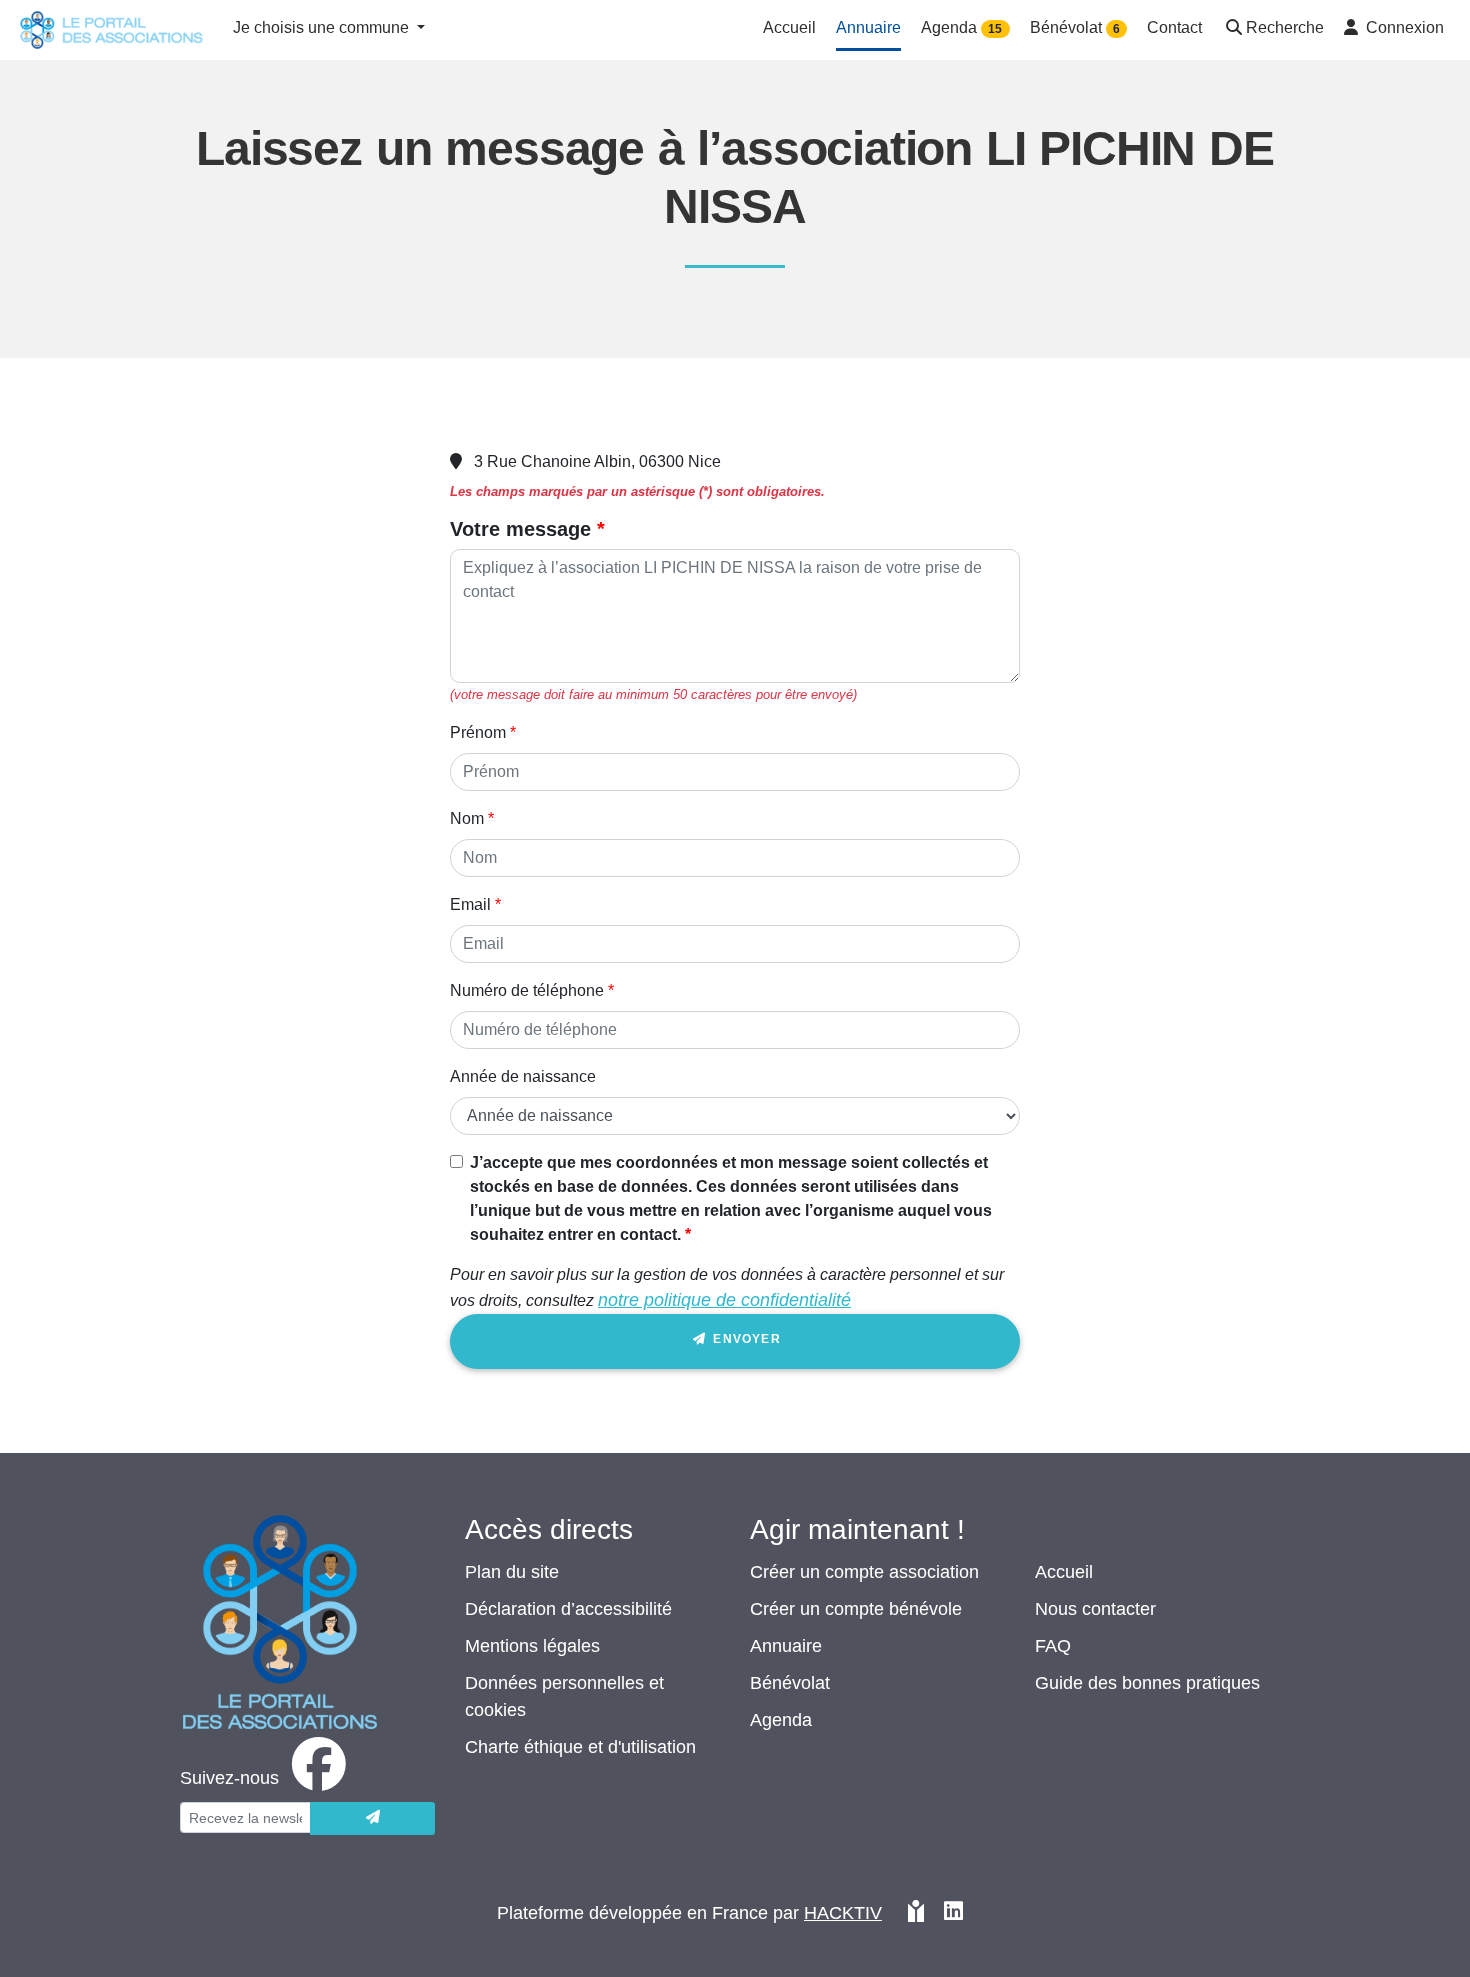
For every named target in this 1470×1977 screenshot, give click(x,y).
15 (995, 29)
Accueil (1064, 1572)
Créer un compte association (864, 1572)
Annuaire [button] (868, 27)
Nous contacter (1095, 1609)
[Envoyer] (372, 1818)
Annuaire (786, 1646)
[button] (1273, 29)
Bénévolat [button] (1075, 27)
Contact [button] (1174, 27)
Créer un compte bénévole (856, 1609)
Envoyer (745, 1339)
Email (470, 904)
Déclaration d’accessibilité (568, 1609)
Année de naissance (523, 1076)
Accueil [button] (789, 27)
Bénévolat (790, 1683)
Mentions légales (532, 1646)
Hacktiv (843, 1913)
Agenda (781, 1720)
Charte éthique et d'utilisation (580, 1747)
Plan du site (512, 1572)
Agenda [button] (961, 27)
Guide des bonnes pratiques (1147, 1683)
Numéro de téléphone (527, 990)
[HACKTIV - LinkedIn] (953, 1913)
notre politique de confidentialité (724, 1300)
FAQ (1053, 1646)
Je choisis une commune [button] (323, 27)
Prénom (478, 732)
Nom (467, 818)
